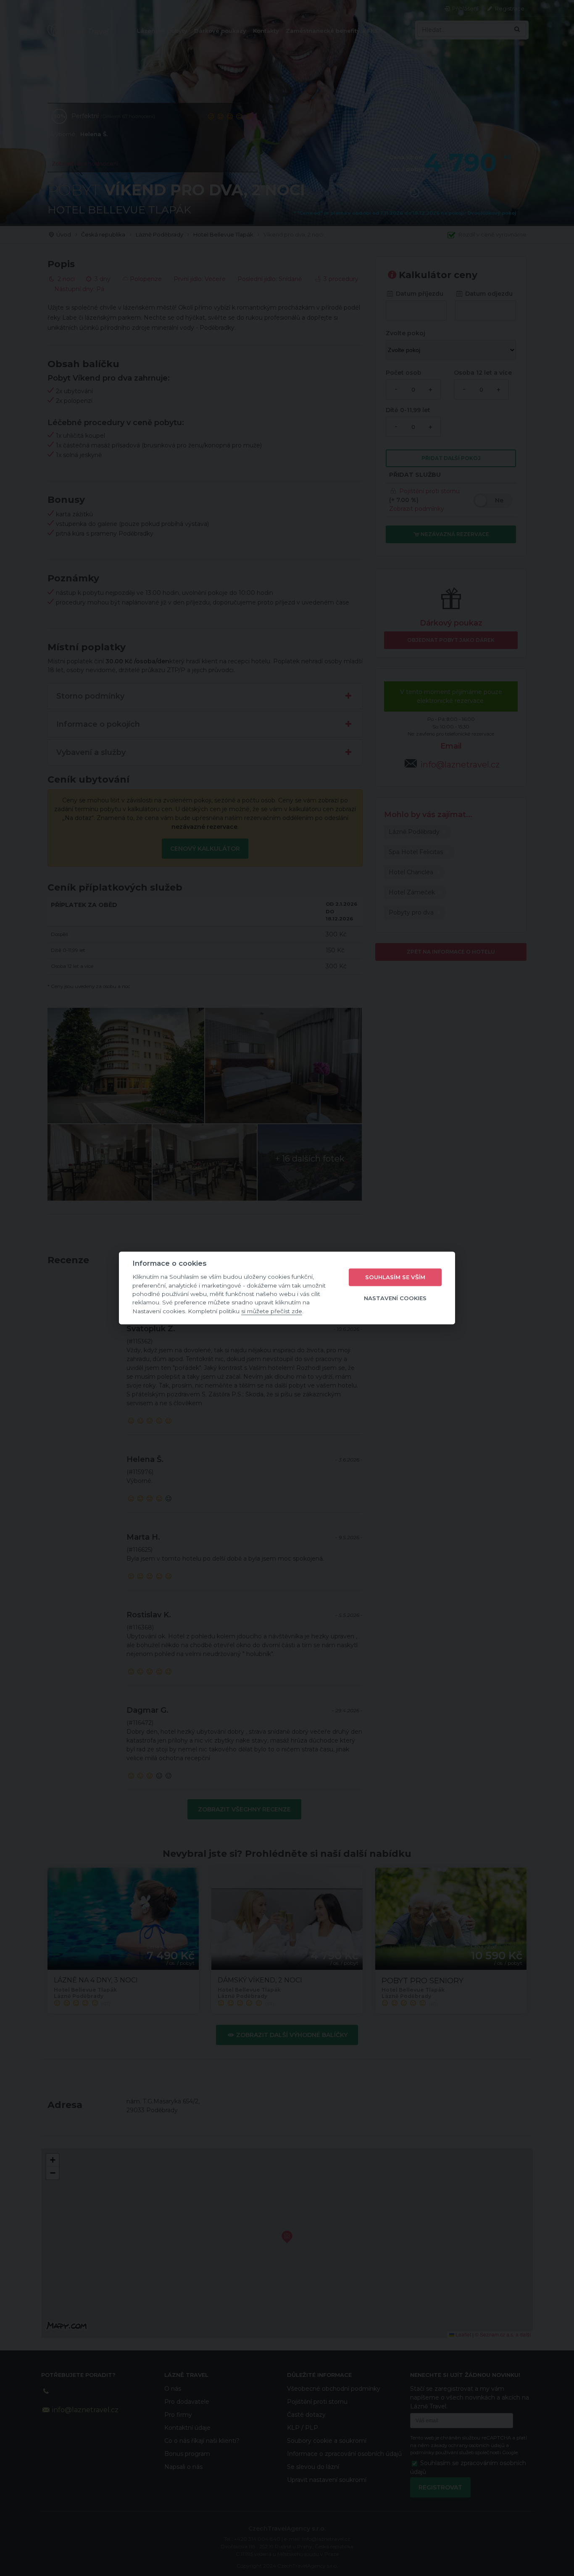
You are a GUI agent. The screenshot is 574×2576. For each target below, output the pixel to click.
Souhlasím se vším (395, 1277)
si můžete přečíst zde (272, 1311)
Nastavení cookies (395, 1298)
